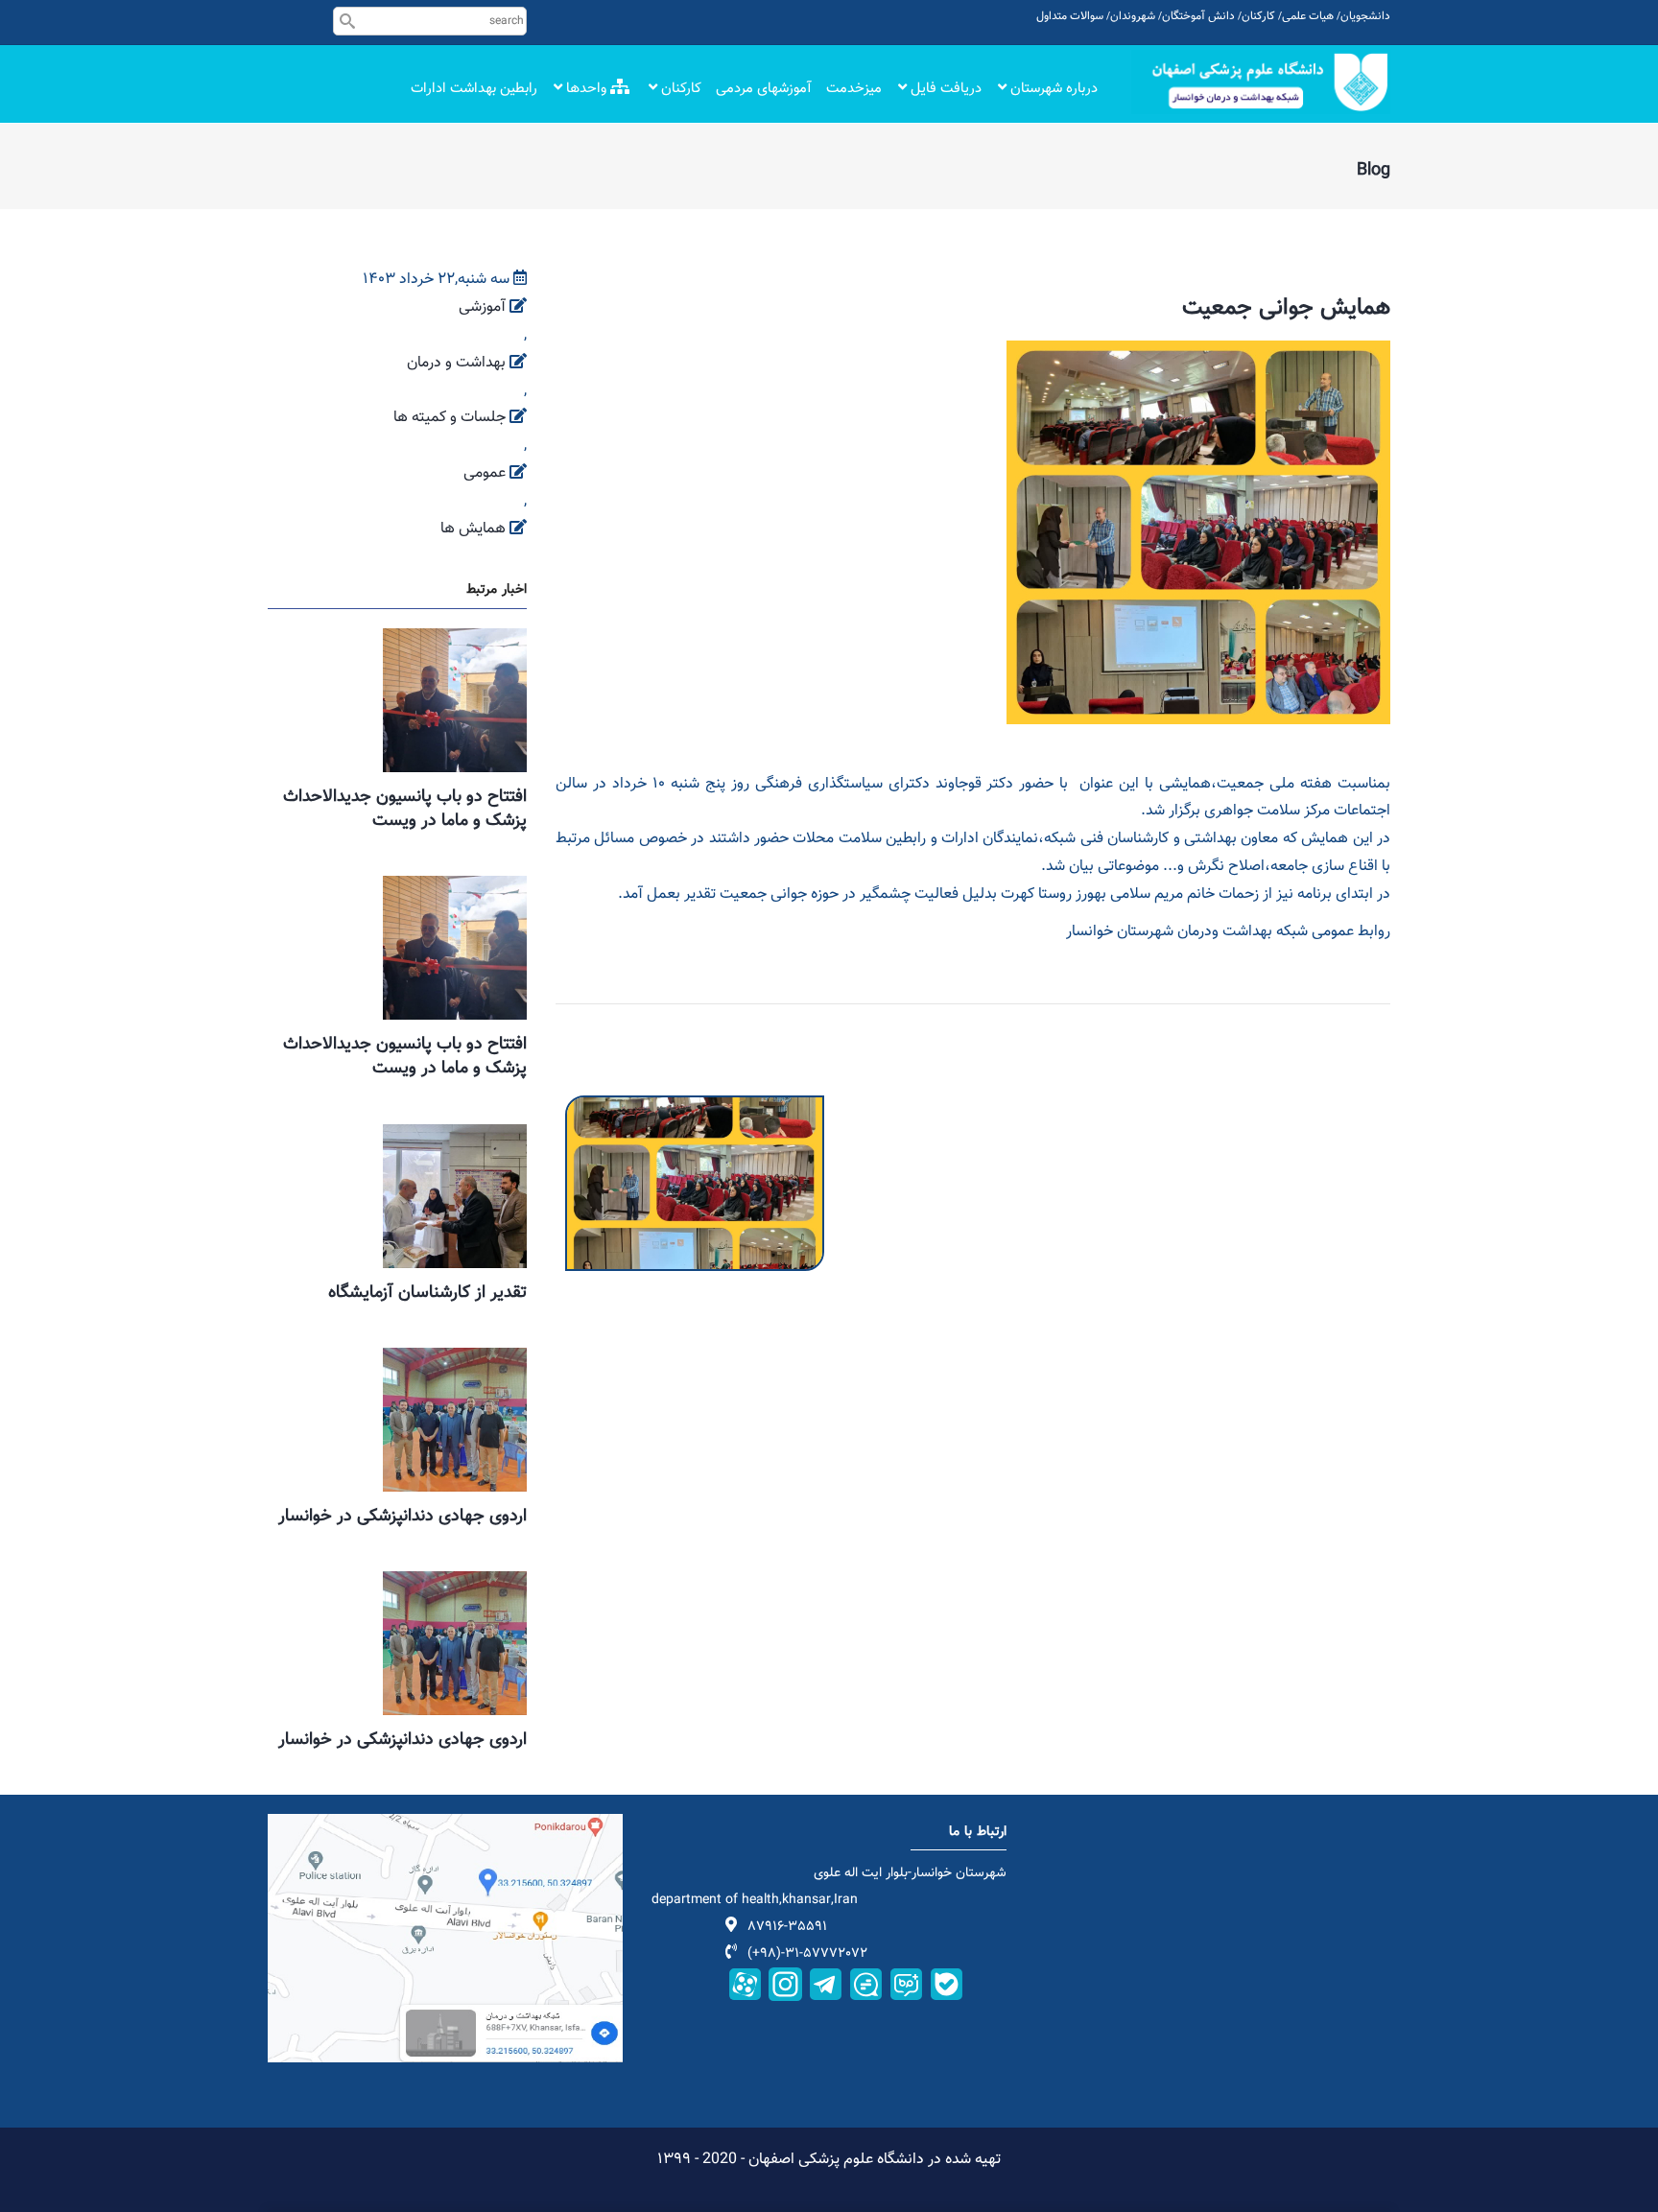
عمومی (485, 473)
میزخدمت (854, 89)
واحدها (586, 89)
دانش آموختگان (1198, 16)
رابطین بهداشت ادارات (474, 89)
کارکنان (1258, 16)
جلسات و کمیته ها (450, 418)
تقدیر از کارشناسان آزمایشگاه (427, 1293)
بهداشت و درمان (456, 363)
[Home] (1261, 82)
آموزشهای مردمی (764, 89)
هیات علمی (1308, 16)
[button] (695, 1108)
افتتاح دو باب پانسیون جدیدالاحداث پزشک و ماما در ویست (405, 809)
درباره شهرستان (1052, 89)
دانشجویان (1365, 16)
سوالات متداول (1070, 16)
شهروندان (1133, 16)
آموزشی (482, 307)
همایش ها (473, 529)
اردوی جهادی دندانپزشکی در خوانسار (403, 1517)
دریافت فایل (944, 89)
